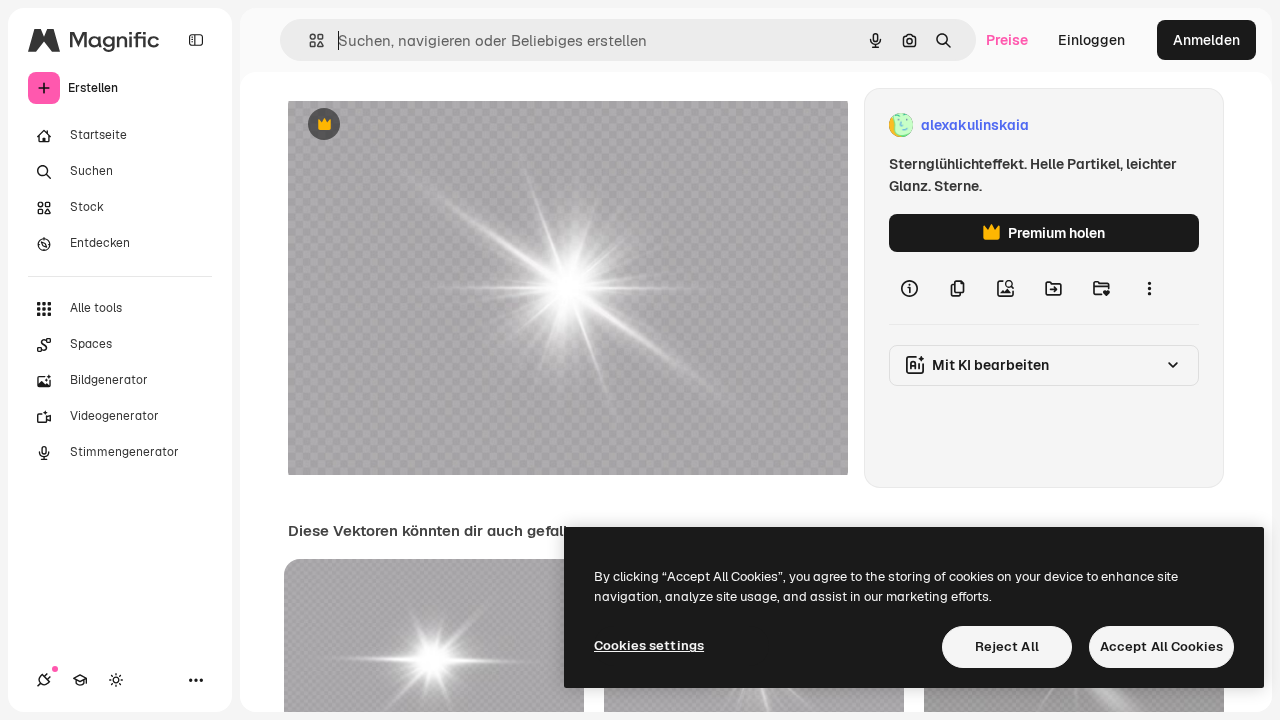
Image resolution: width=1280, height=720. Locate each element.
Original (416, 125)
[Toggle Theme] (116, 680)
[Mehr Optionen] (1149, 288)
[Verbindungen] (44, 680)
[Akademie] (80, 680)
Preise (1007, 40)
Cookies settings (649, 645)
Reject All (1007, 646)
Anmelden (1206, 40)
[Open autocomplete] (308, 40)
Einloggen (1091, 40)
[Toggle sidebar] (196, 40)
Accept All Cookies (1161, 646)
